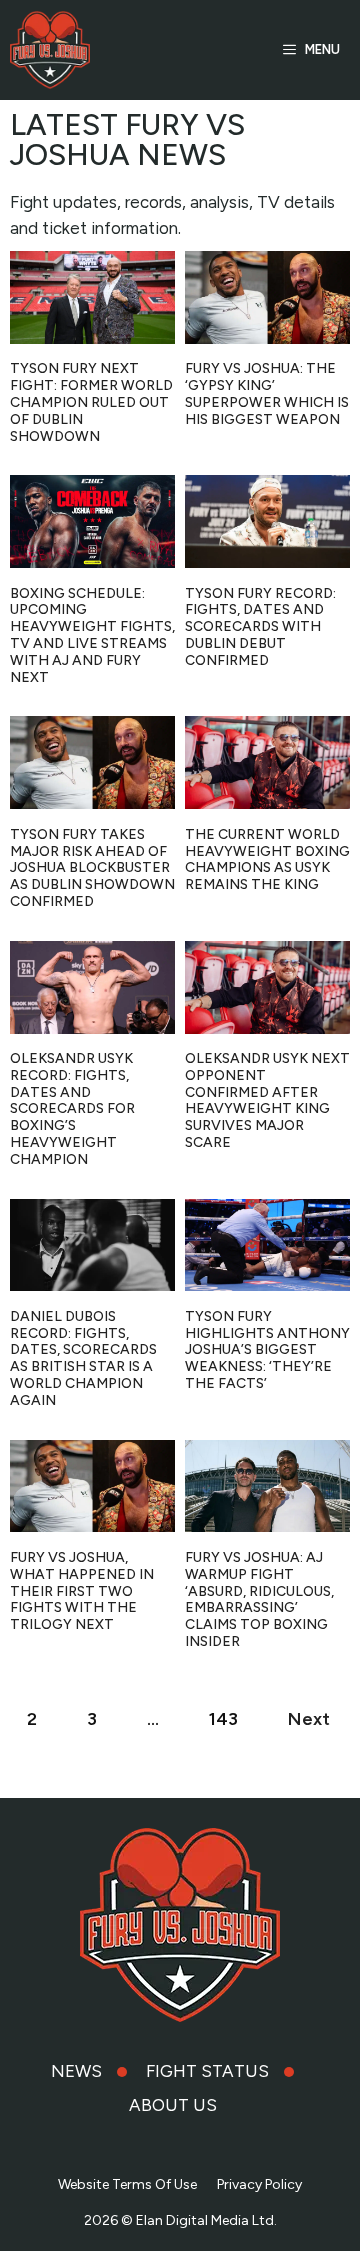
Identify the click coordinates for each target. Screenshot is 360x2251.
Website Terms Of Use (127, 2184)
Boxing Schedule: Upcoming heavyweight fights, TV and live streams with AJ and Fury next (92, 635)
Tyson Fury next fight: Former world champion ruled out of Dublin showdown (91, 402)
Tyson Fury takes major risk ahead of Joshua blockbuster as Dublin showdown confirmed (92, 868)
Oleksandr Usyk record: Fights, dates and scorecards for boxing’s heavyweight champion (72, 1109)
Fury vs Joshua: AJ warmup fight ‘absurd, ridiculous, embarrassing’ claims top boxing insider (259, 1599)
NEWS (76, 2071)
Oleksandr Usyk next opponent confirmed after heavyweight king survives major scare (267, 1100)
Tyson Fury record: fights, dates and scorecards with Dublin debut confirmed (260, 627)
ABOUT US (173, 2105)
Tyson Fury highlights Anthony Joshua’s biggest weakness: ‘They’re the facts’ (267, 1350)
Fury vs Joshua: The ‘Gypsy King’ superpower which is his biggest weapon (267, 393)
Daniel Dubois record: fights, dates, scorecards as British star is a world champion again (83, 1358)
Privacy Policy (259, 2184)
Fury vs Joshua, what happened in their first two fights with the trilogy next (82, 1591)
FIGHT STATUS (207, 2071)
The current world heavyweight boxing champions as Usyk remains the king (267, 859)
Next (309, 1719)
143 (223, 1719)
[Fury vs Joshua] (50, 50)
